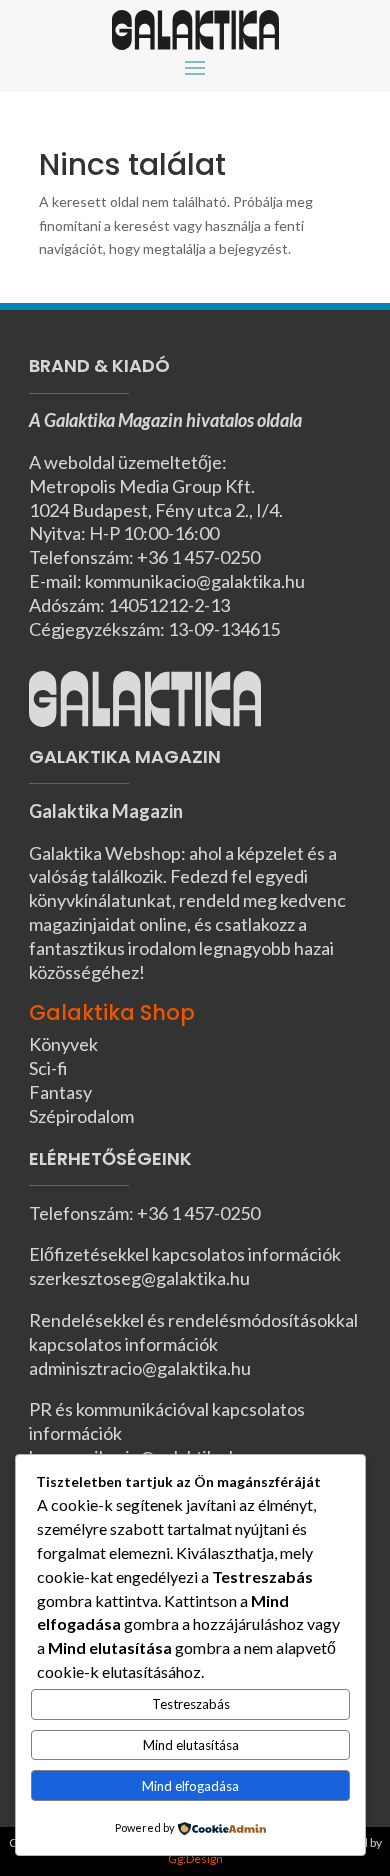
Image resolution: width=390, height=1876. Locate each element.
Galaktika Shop (112, 1012)
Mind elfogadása (190, 1786)
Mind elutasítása (191, 1745)
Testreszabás (191, 1704)
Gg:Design (195, 1858)
